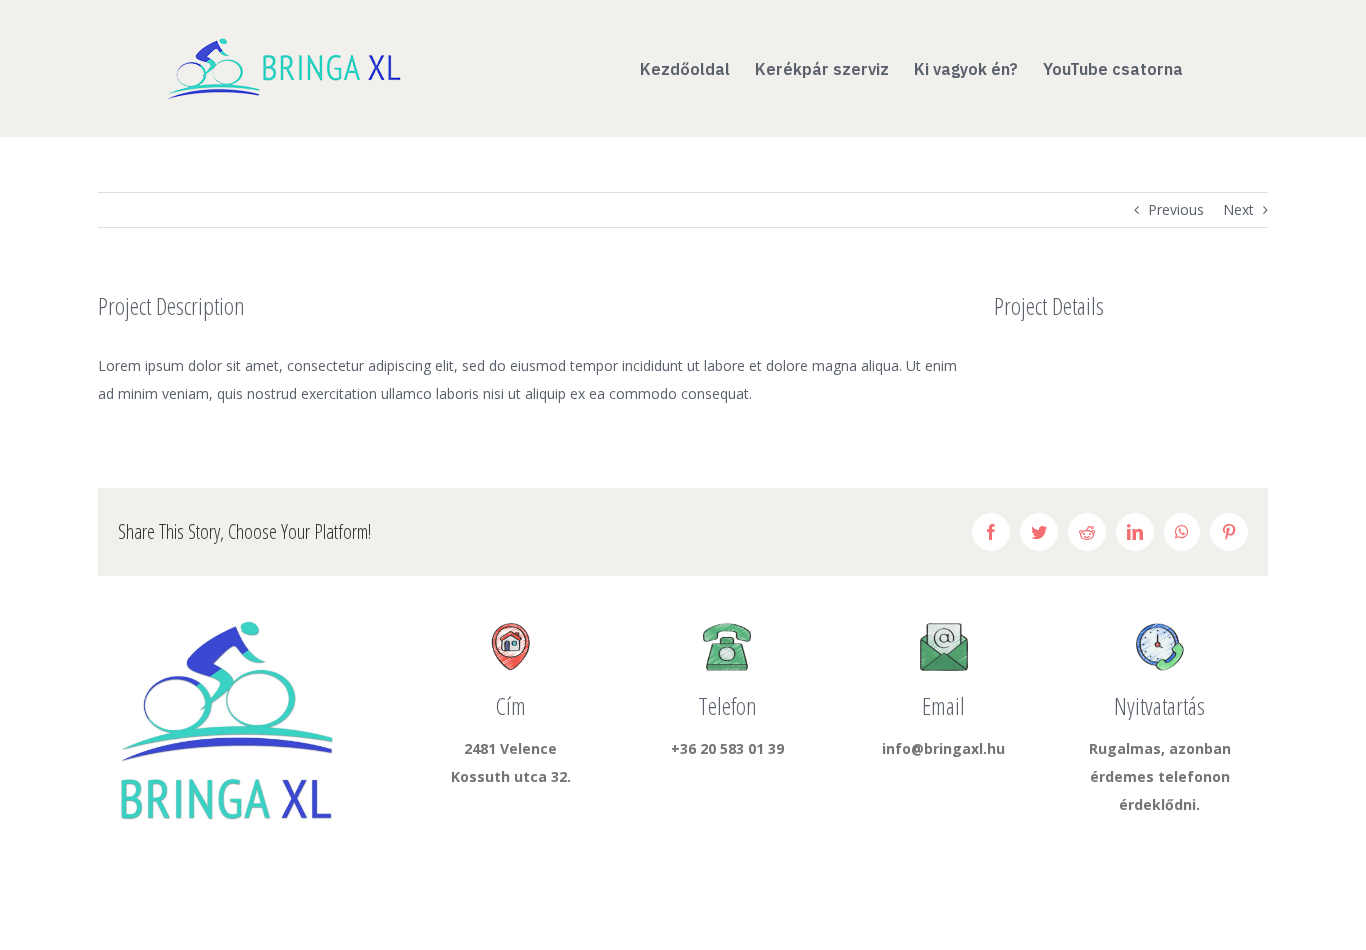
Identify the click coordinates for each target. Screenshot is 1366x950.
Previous (1176, 209)
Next (1238, 209)
